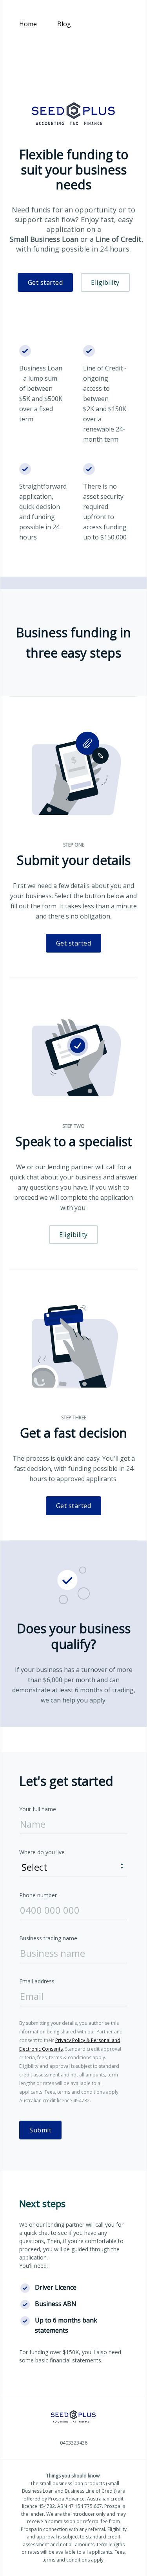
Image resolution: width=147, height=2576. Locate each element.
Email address (37, 1981)
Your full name (38, 1809)
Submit (40, 2130)
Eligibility (105, 282)
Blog (64, 24)
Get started (45, 282)
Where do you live (42, 1852)
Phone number (38, 1895)
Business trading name (48, 1938)
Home (28, 24)
